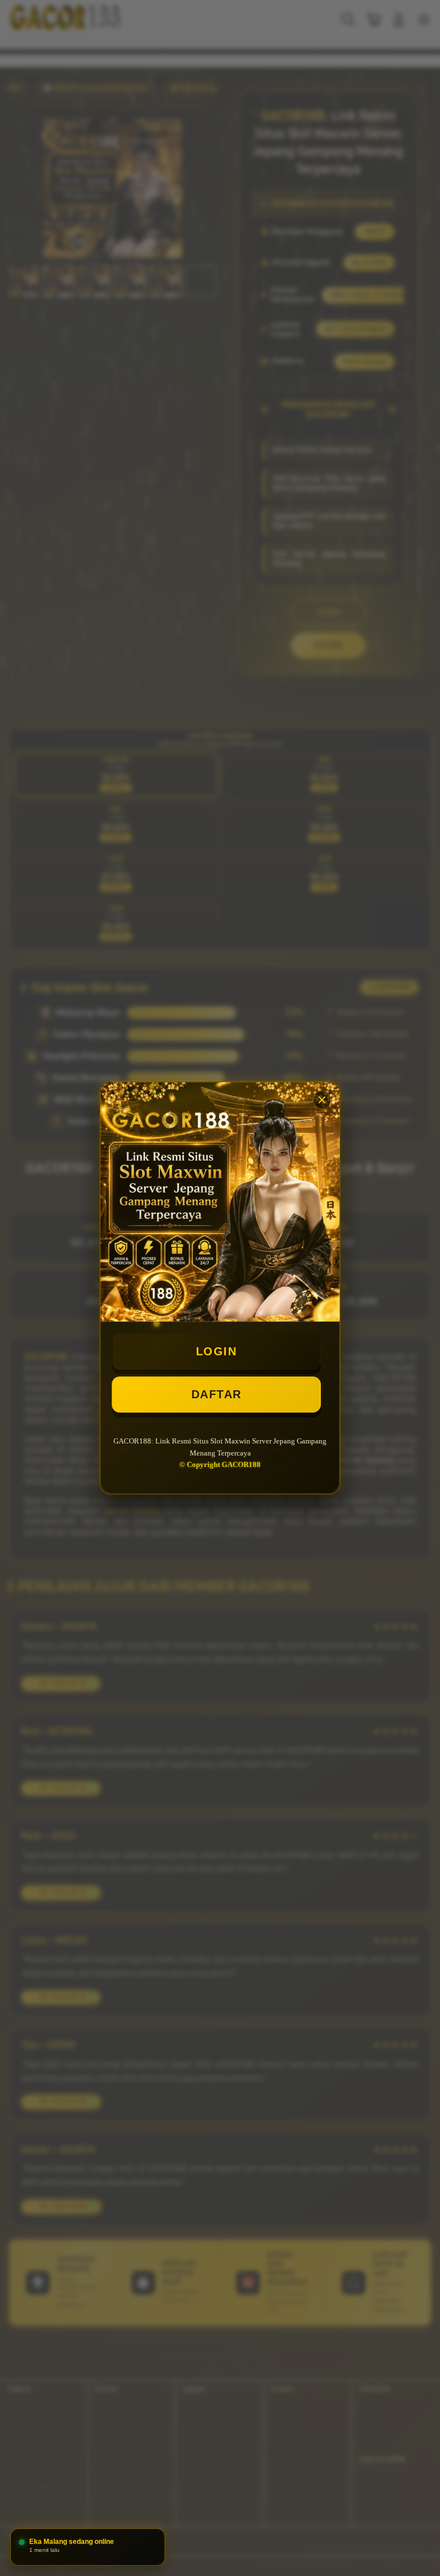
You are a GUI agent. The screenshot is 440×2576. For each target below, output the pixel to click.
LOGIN (217, 1351)
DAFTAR (217, 1394)
